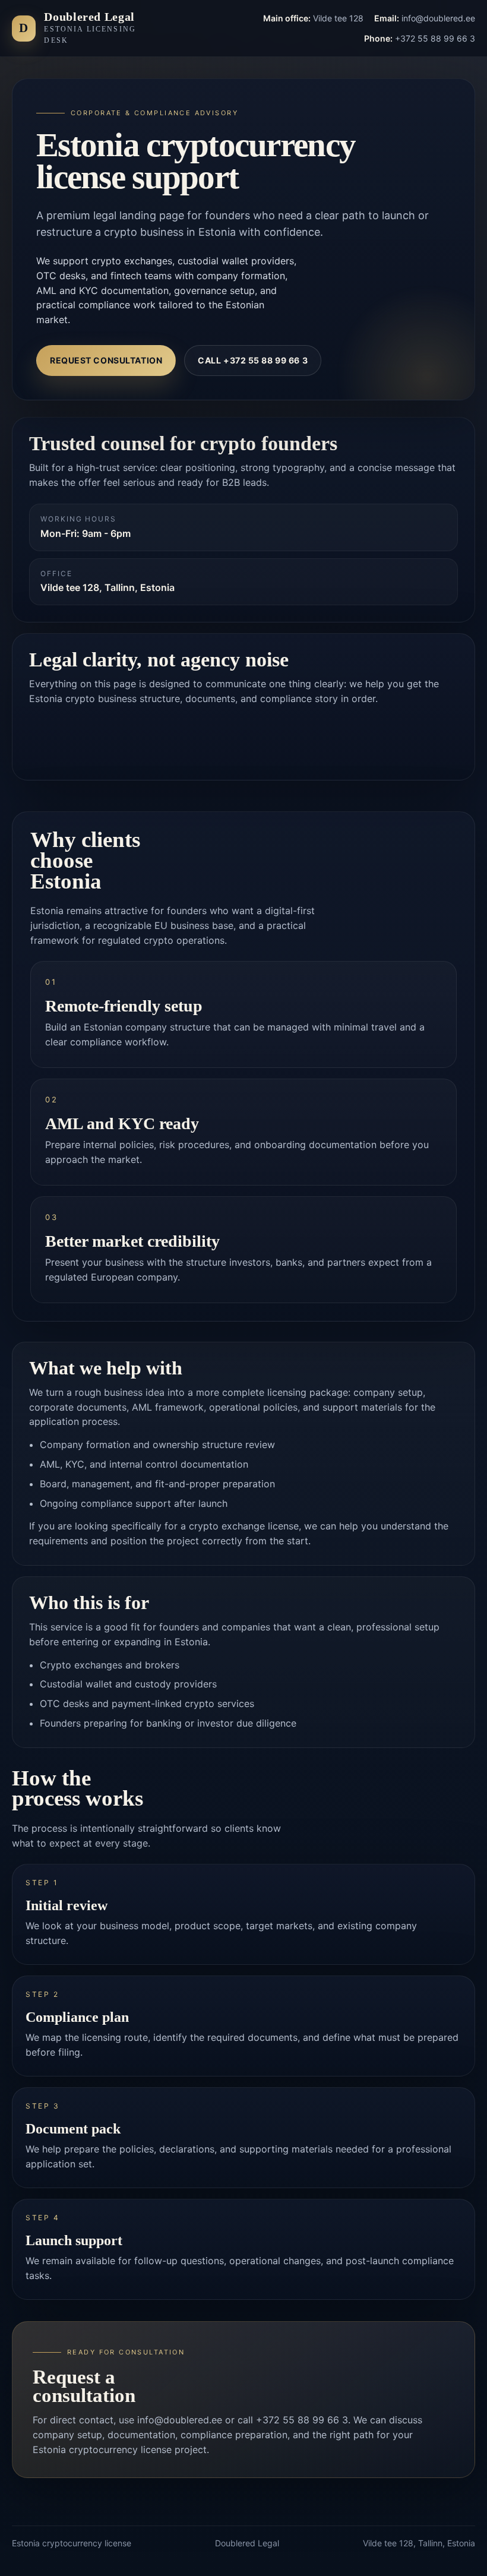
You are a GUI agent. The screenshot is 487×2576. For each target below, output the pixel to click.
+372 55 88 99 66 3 (302, 2420)
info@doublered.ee (180, 2420)
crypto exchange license (244, 1526)
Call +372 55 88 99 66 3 (253, 360)
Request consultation (106, 360)
